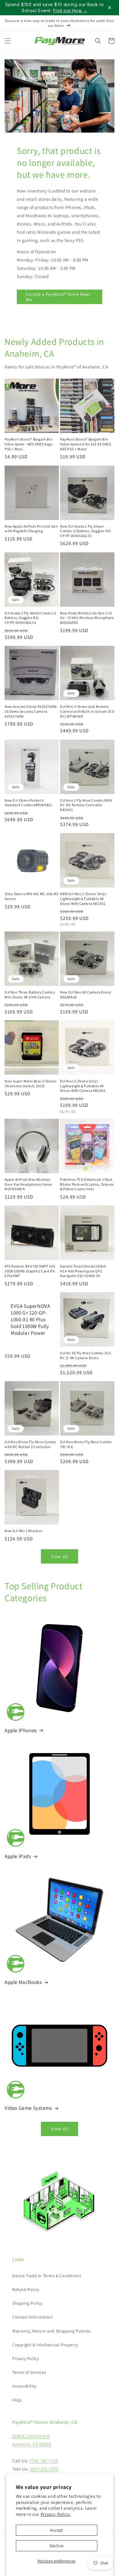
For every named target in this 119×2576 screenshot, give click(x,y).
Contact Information (32, 2317)
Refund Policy (26, 2289)
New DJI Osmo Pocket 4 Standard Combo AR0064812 (28, 803)
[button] (8, 41)
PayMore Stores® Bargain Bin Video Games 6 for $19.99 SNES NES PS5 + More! (85, 444)
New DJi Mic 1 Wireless (23, 1531)
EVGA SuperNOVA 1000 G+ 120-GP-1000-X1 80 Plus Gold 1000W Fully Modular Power (30, 1319)
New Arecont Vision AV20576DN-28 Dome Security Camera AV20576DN (31, 711)
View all (60, 1556)
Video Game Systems (28, 2108)
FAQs (17, 2400)
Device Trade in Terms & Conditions (47, 2276)
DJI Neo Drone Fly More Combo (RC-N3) (86, 1444)
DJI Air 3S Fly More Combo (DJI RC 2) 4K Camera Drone (86, 1355)
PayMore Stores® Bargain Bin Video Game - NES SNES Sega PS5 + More (29, 444)
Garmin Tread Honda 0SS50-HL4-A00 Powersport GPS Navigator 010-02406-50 (84, 1271)
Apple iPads (18, 1856)
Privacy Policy (25, 2358)
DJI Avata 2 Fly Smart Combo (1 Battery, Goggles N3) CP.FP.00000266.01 (31, 618)
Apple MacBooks (23, 1982)
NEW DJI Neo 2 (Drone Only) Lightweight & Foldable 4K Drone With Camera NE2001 (83, 898)
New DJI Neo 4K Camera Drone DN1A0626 (86, 995)
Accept (56, 2530)
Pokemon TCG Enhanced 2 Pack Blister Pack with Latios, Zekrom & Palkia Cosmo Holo (87, 1184)
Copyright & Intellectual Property (45, 2345)
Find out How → (70, 11)
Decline (56, 2546)
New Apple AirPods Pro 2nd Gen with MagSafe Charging (31, 529)
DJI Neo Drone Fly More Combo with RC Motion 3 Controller (30, 1444)
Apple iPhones (21, 1730)
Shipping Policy (27, 2303)
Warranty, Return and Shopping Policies (52, 2331)
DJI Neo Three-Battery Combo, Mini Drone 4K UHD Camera (30, 995)
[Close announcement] (110, 8)
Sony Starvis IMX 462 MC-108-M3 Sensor (32, 896)
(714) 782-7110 (44, 2461)
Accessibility (24, 2386)
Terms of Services (29, 2372)
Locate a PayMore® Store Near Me (58, 297)
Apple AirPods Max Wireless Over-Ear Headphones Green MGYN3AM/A (29, 1184)
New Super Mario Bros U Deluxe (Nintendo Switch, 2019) (31, 1083)
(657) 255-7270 (44, 2469)
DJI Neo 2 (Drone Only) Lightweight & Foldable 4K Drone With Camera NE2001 (83, 1086)
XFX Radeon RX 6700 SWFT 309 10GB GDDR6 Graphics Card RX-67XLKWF (30, 1271)
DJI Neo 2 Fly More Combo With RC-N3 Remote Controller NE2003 (86, 805)
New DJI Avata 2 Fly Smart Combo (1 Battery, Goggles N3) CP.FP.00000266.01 (86, 531)
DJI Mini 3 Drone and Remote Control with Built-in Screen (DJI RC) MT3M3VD (87, 711)
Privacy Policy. (56, 2514)
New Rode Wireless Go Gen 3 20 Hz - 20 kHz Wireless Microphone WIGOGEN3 (87, 618)
